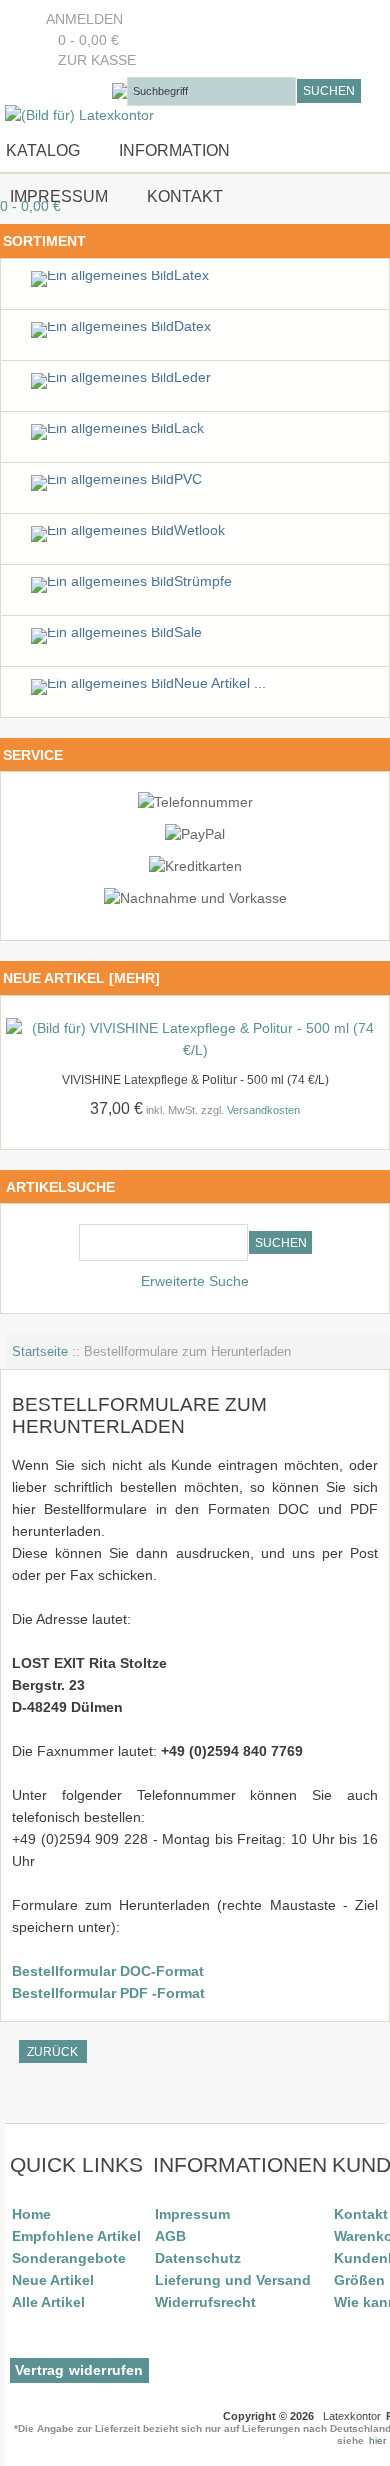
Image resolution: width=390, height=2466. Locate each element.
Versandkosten (263, 1110)
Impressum (57, 196)
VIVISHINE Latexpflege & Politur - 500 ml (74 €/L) (195, 1080)
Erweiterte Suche (195, 1281)
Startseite (40, 1351)
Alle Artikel (48, 2302)
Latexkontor (352, 2416)
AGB (170, 2236)
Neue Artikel (53, 2280)
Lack (189, 428)
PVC (188, 479)
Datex (192, 326)
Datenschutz (198, 2258)
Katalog (43, 150)
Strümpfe (203, 581)
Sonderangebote (69, 2258)
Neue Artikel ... (220, 683)
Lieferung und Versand (233, 2280)
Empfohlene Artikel (76, 2236)
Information (174, 150)
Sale (188, 632)
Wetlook (199, 530)
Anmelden (84, 19)
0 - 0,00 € (82, 40)
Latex (191, 275)
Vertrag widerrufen (79, 2370)
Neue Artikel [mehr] (81, 978)
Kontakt (185, 196)
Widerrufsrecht (205, 2302)
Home (31, 2214)
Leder (192, 377)
